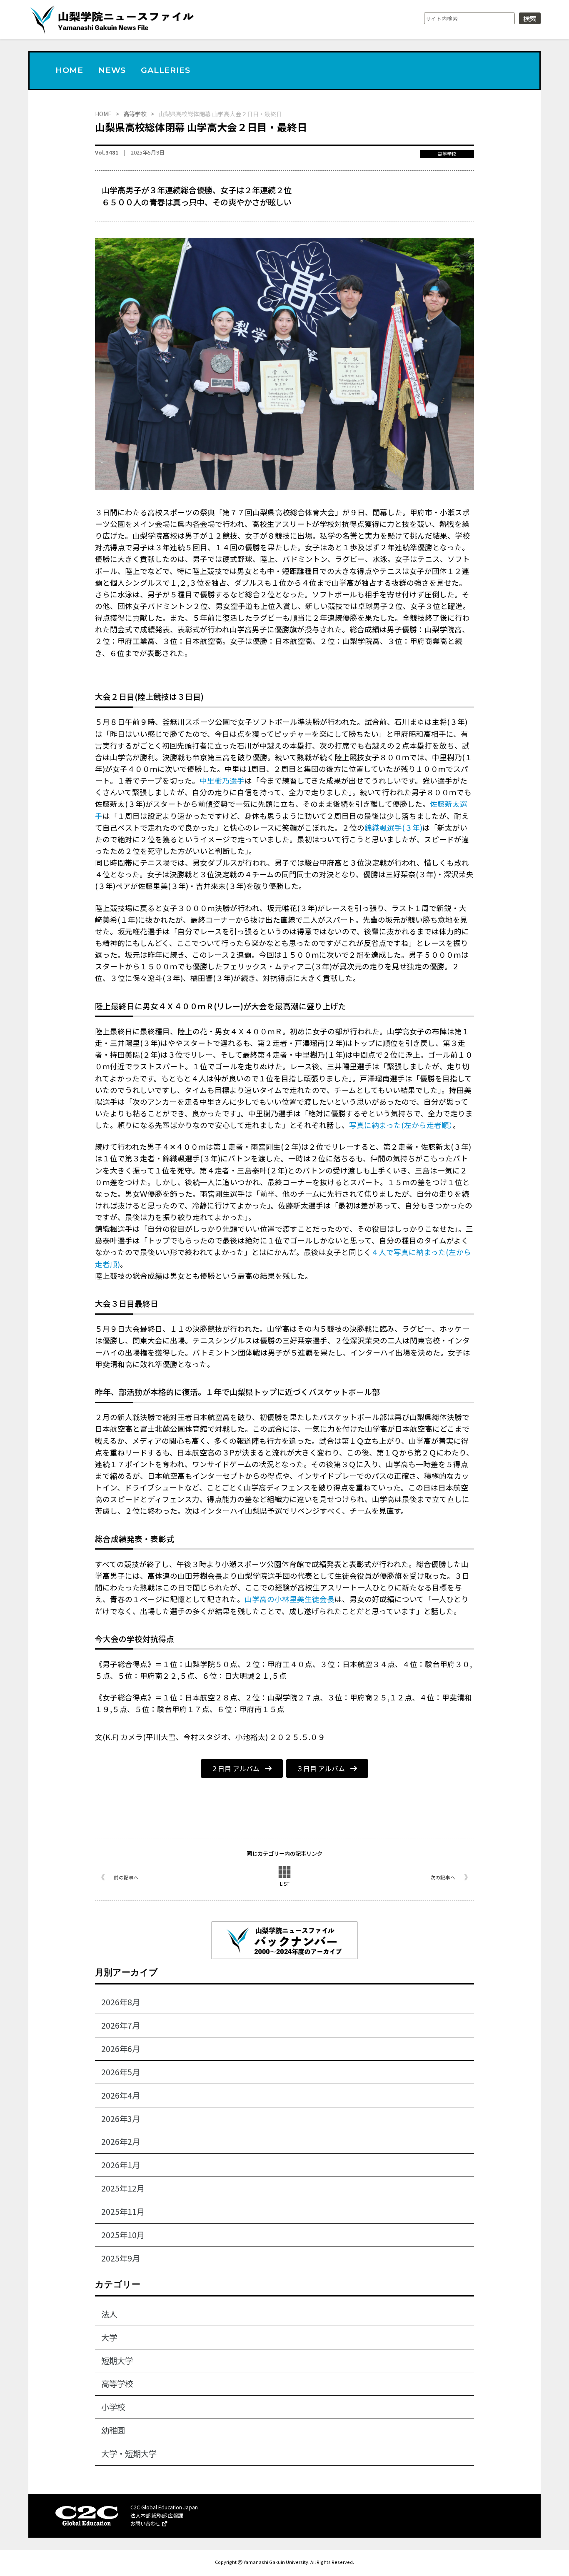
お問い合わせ (146, 2524)
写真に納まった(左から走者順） (401, 1125)
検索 (530, 18)
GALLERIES (165, 70)
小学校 (113, 2407)
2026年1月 (121, 2165)
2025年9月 (121, 2258)
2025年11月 (123, 2212)
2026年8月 (121, 2002)
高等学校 (447, 154)
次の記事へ (443, 1877)
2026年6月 (121, 2049)
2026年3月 (121, 2119)
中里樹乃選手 (222, 780)
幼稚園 (113, 2430)
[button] (242, 1769)
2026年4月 (121, 2095)
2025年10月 (123, 2235)
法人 (109, 2314)
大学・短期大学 (129, 2454)
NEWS (112, 70)
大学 (109, 2337)
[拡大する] (463, 249)
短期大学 (117, 2361)
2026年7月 (121, 2025)
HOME (69, 70)
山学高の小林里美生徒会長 (289, 1599)
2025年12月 (123, 2188)
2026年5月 (121, 2072)
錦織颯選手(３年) (393, 827)
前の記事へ (126, 1877)
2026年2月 (121, 2142)
